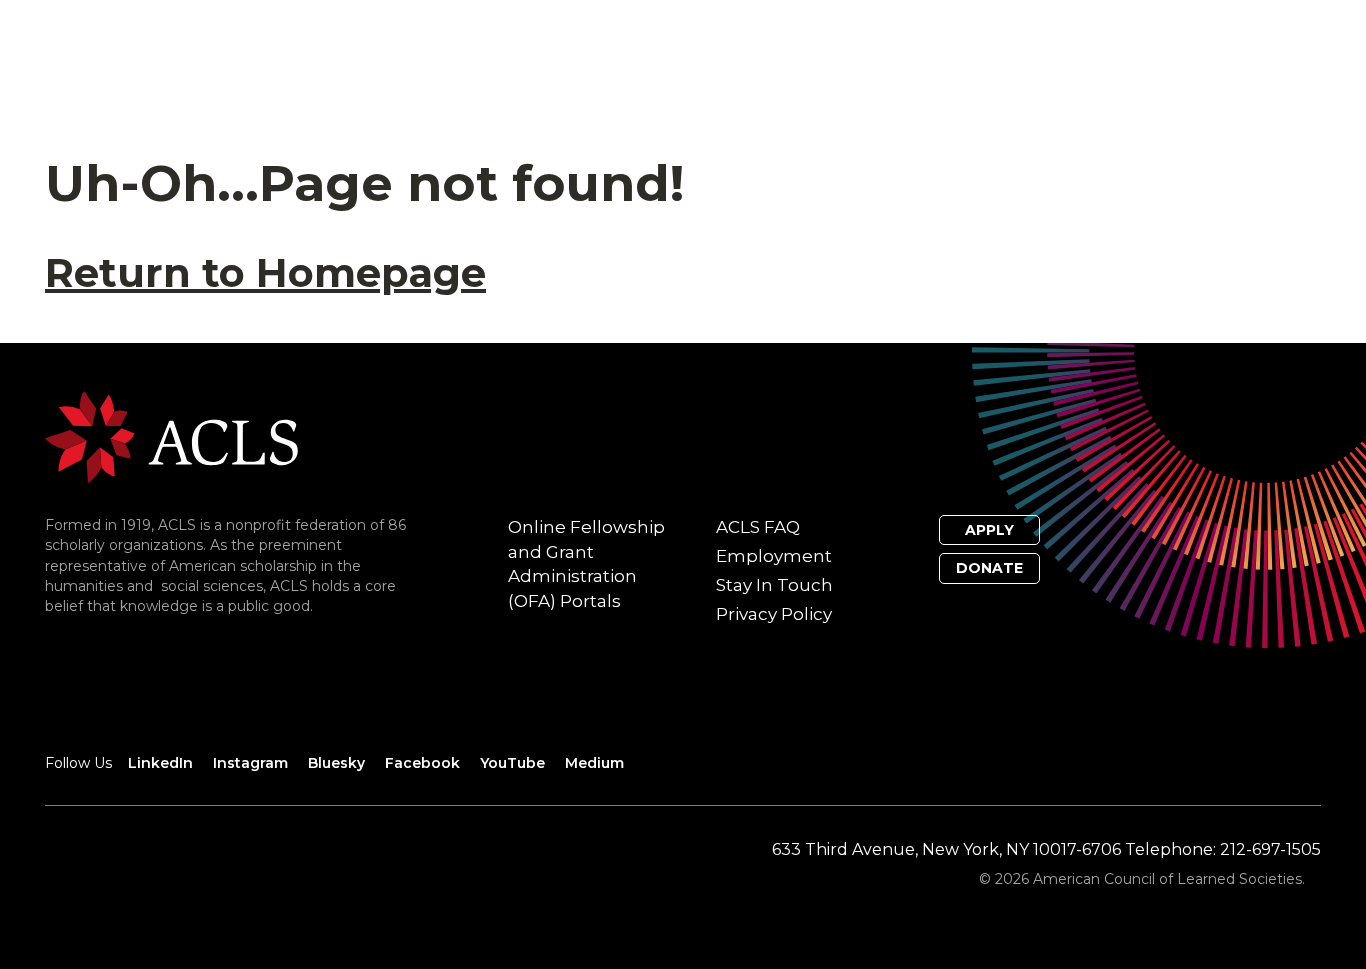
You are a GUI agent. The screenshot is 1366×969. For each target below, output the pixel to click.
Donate (989, 568)
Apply (989, 530)
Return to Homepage (265, 272)
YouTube (512, 763)
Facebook (422, 763)
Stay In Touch (774, 585)
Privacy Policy (774, 614)
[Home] (171, 435)
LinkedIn (160, 763)
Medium (594, 763)
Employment (774, 556)
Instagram (250, 763)
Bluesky (336, 763)
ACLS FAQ (758, 527)
